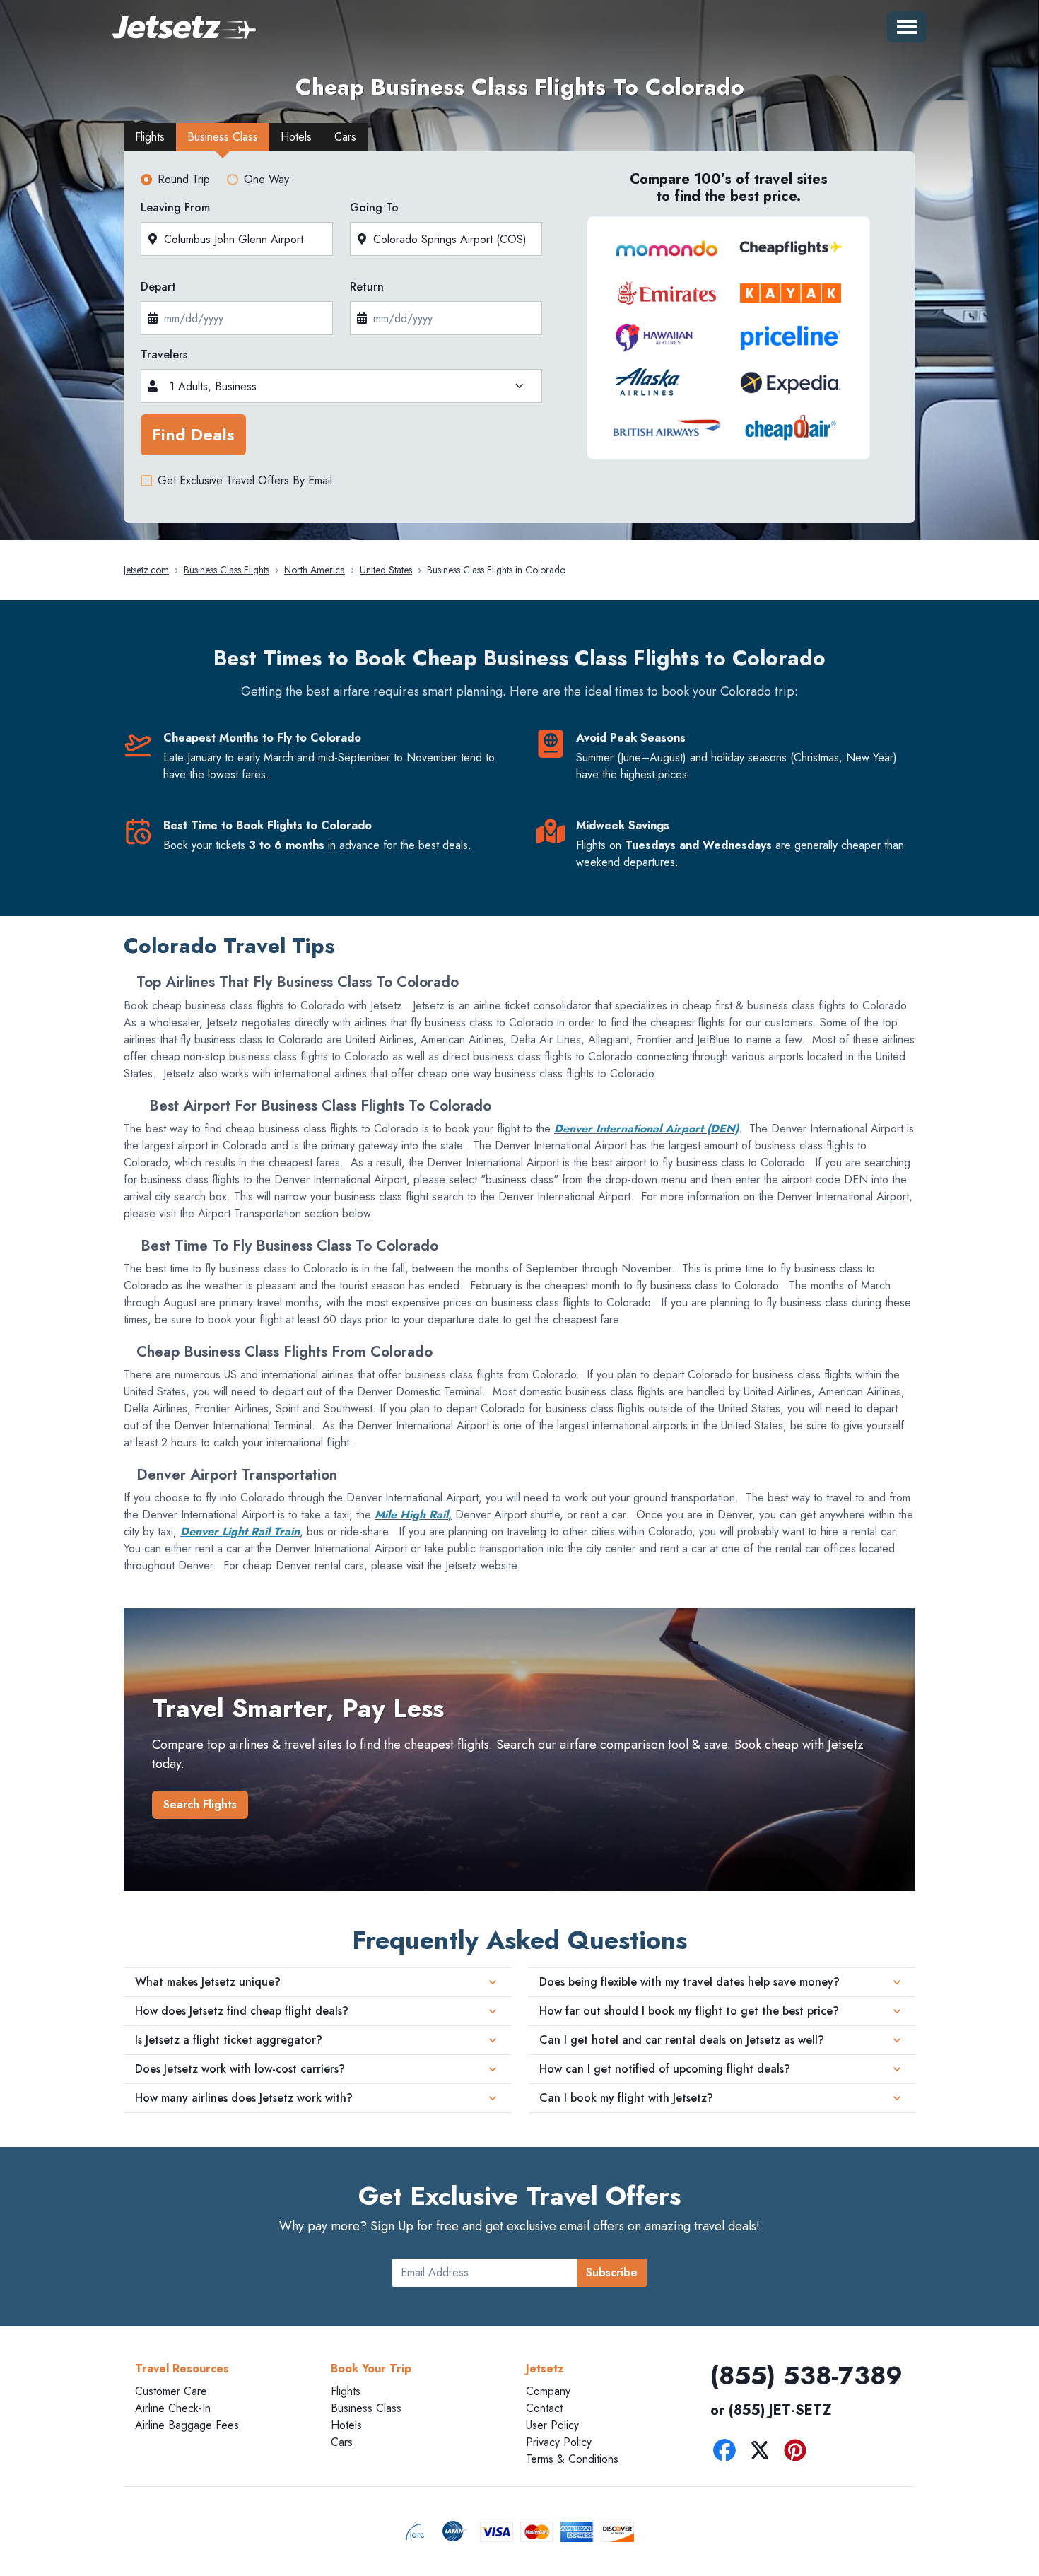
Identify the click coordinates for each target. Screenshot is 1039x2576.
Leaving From (175, 207)
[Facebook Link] (728, 2453)
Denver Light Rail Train (240, 1532)
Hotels (346, 2425)
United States (386, 570)
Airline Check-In (173, 2408)
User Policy (552, 2425)
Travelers (164, 355)
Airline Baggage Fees (187, 2425)
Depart (158, 287)
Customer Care (171, 2391)
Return (367, 287)
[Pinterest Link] (799, 2453)
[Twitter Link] (763, 2453)
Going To (374, 207)
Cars (342, 2442)
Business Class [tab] (223, 137)
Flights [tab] (150, 137)
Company (548, 2391)
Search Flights (200, 1804)
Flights (346, 2391)
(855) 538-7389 (806, 2375)
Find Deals (193, 434)
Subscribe (612, 2272)
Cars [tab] (345, 137)
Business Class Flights (227, 570)
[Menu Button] (907, 27)
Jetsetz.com (146, 570)
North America (315, 570)
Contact (544, 2408)
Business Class (366, 2408)
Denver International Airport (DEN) (646, 1129)
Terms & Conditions (572, 2459)
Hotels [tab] (296, 137)
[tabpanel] (519, 341)
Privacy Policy (559, 2442)
